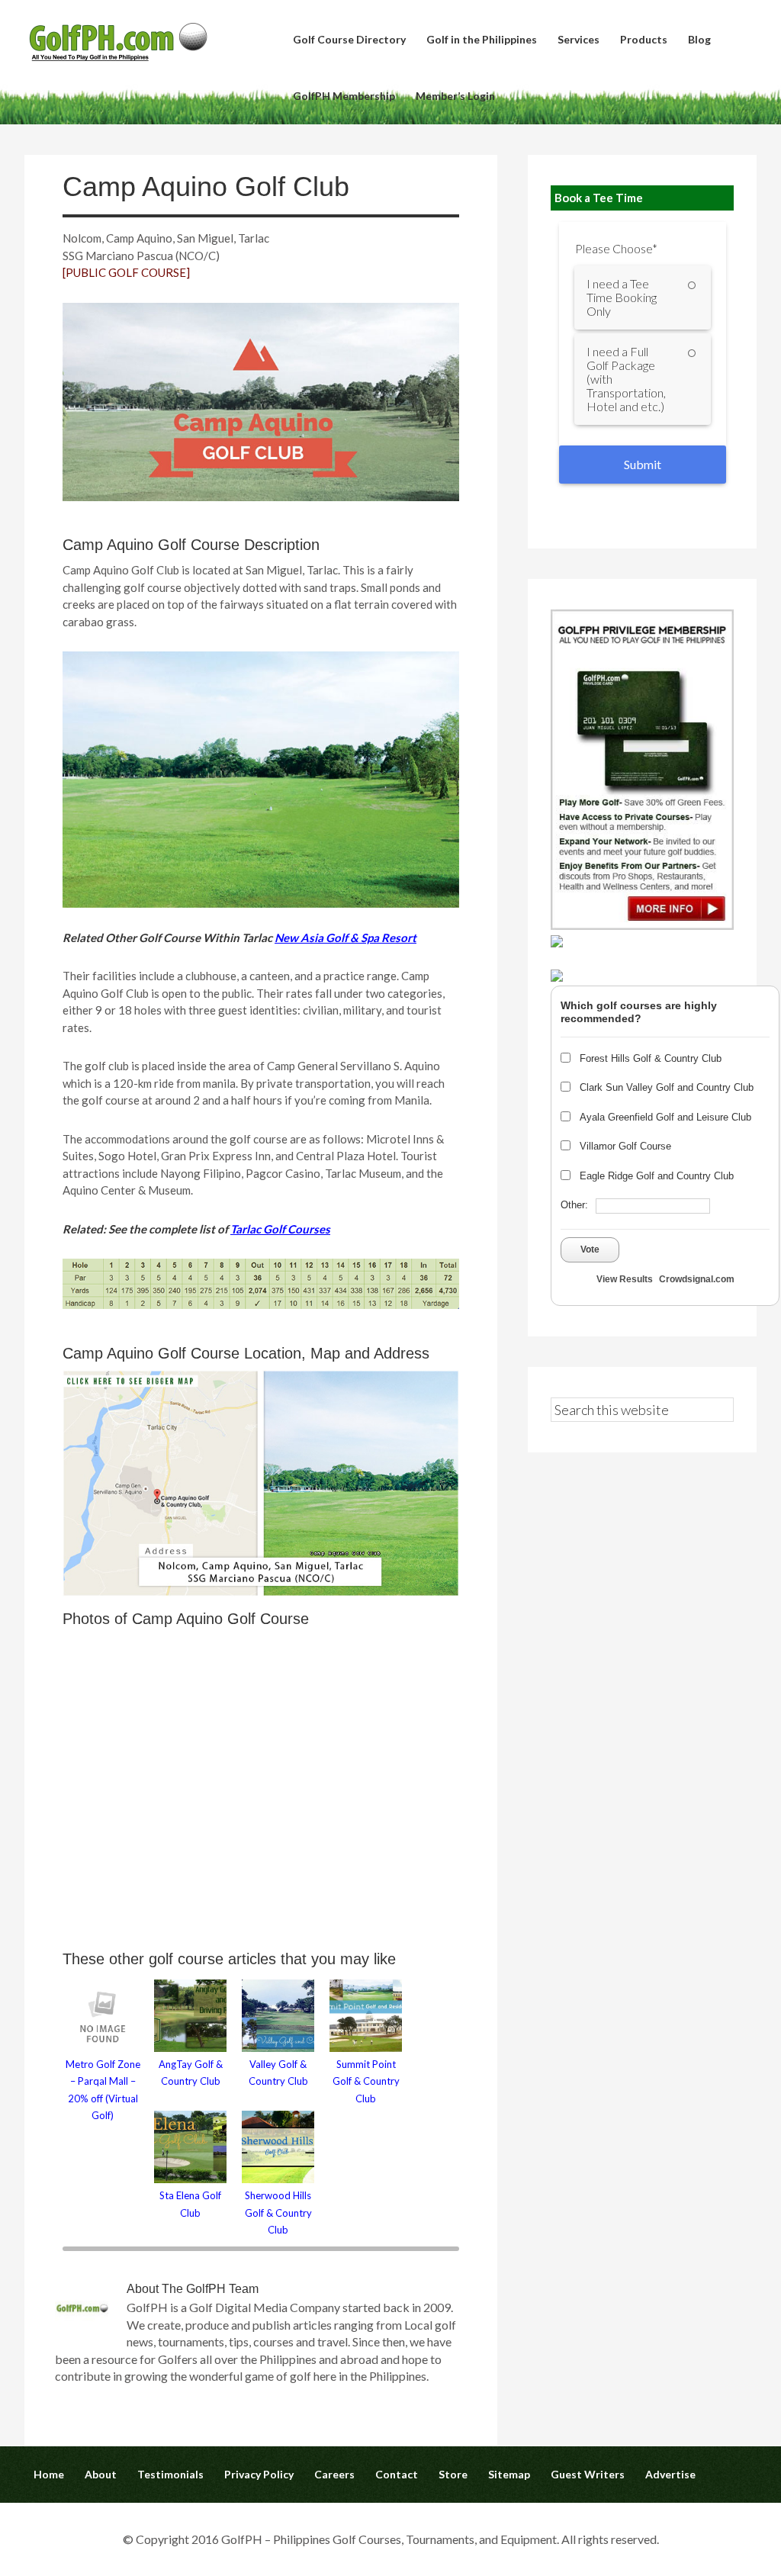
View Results (625, 1279)
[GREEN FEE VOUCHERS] (557, 942)
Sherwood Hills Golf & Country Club (278, 2213)
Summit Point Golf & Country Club (366, 2081)
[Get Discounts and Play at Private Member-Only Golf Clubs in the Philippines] (642, 925)
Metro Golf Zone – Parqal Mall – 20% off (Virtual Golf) (103, 2090)
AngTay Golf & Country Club (191, 2073)
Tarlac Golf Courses (280, 1229)
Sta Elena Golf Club (190, 2204)
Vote (590, 1249)
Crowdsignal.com (697, 1279)
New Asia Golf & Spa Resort (346, 937)
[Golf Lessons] (557, 977)
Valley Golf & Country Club (278, 2073)
